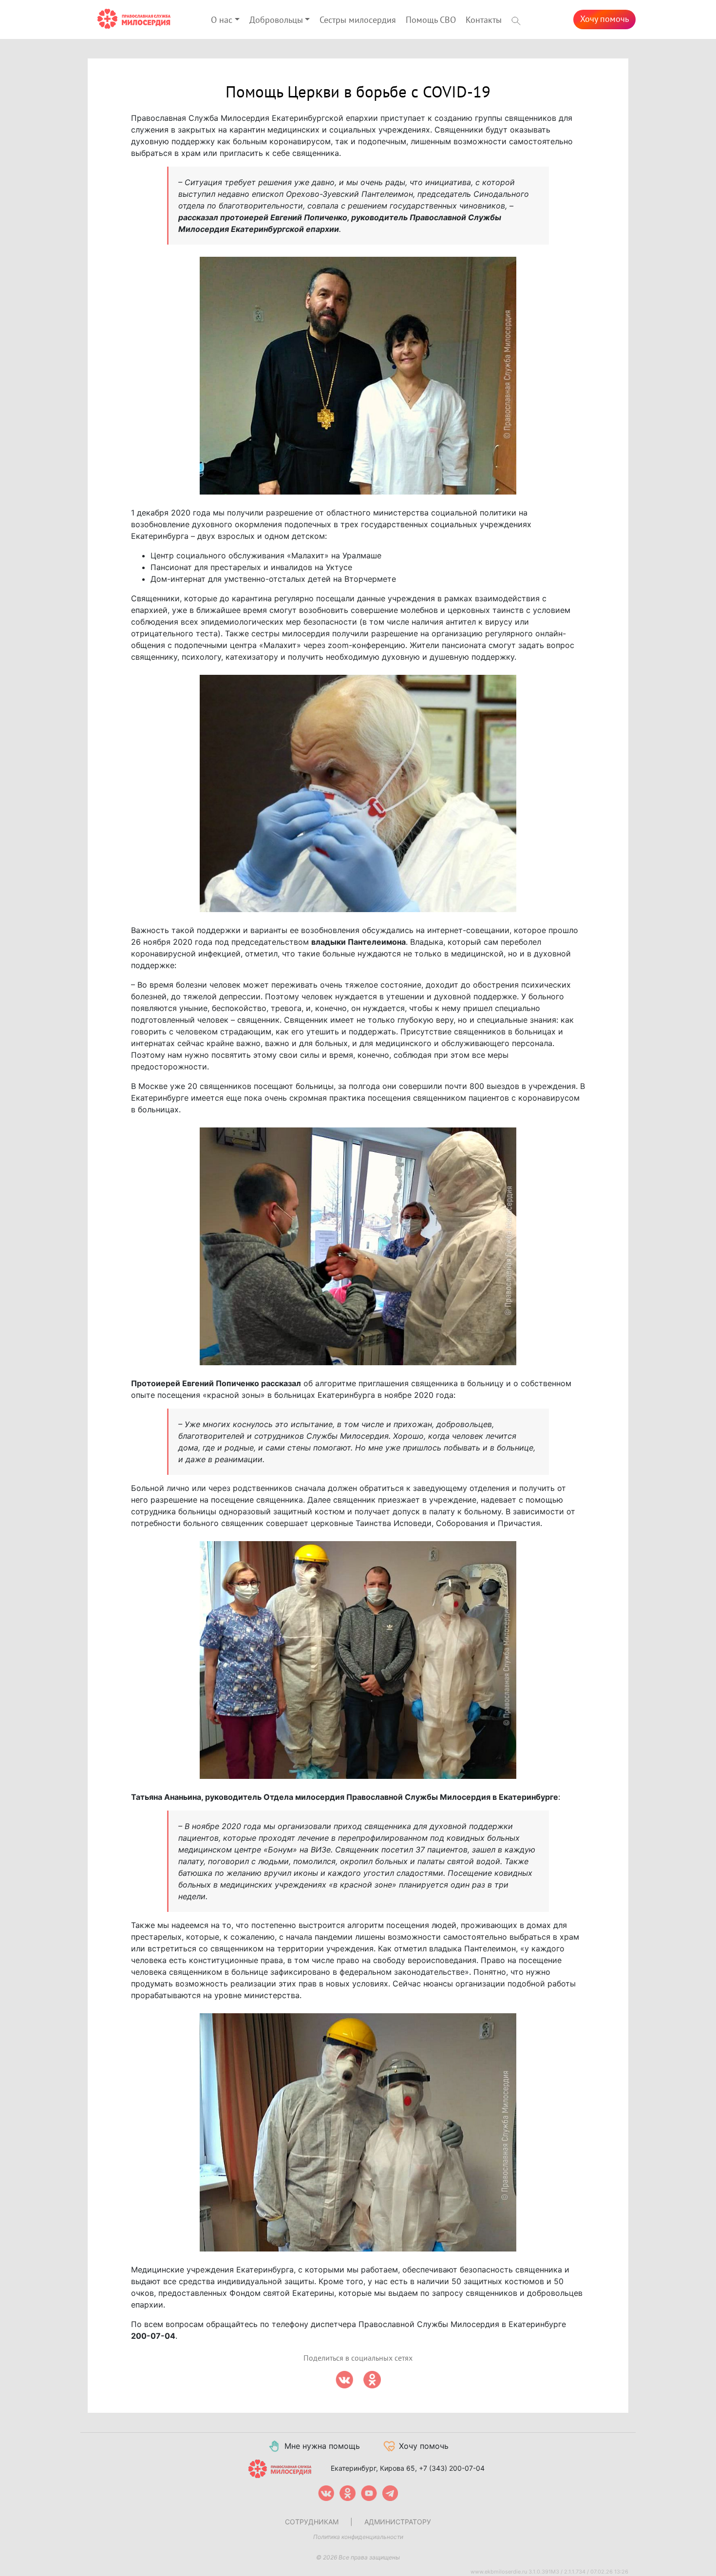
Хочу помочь (604, 19)
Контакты (484, 20)
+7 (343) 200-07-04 (452, 2468)
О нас (222, 20)
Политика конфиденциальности (358, 2537)
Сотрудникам (312, 2522)
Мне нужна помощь (322, 2446)
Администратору (398, 2522)
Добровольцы (276, 20)
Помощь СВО (431, 20)
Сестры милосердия (358, 20)
